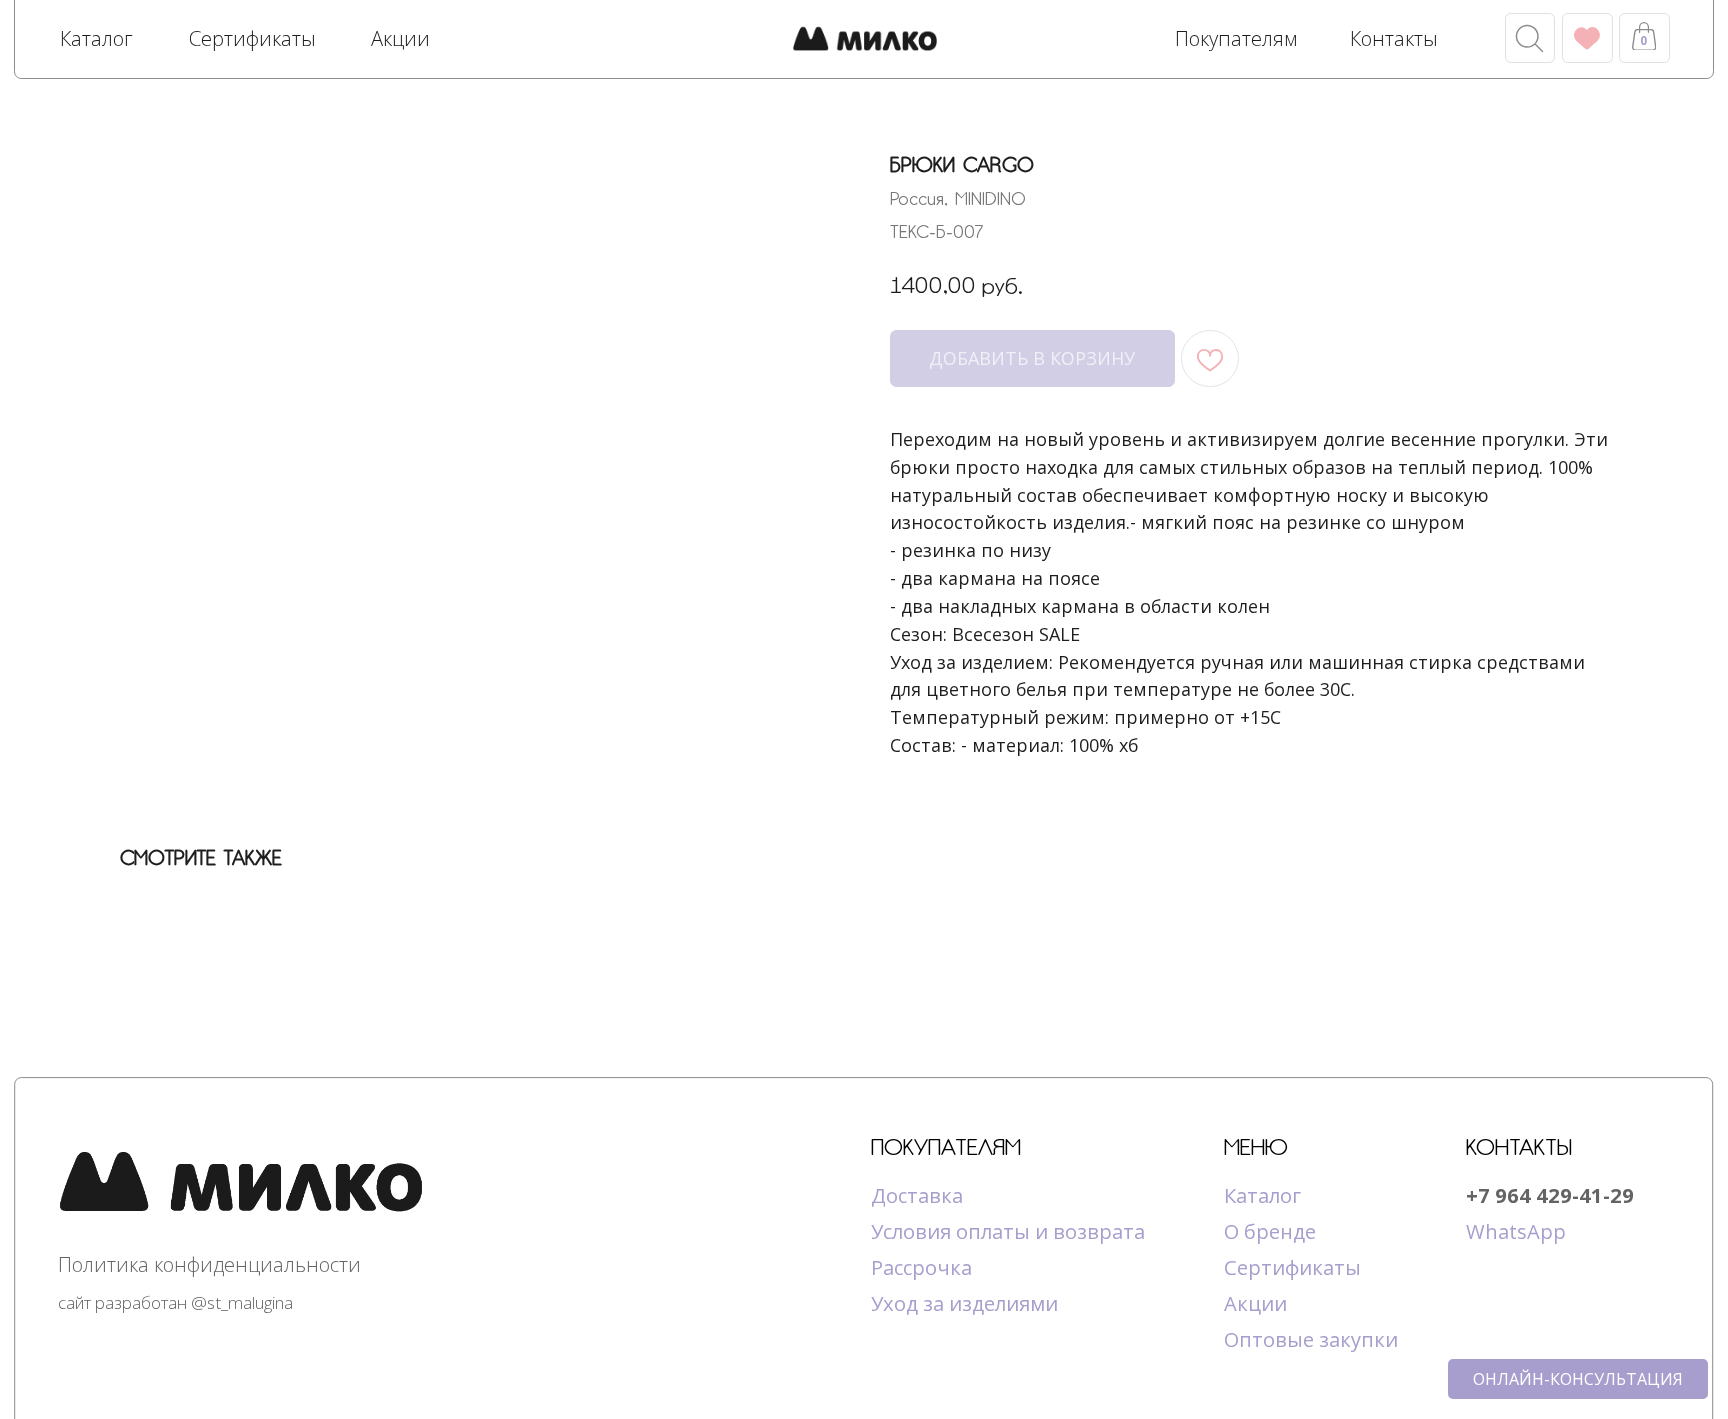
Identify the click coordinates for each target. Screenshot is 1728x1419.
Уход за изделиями (964, 1303)
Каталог (1262, 1195)
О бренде (1270, 1231)
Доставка (917, 1195)
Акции (1255, 1303)
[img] (865, 41)
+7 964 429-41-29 (1550, 1195)
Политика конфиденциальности (209, 1264)
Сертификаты (1292, 1267)
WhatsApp (1516, 1231)
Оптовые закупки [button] (1311, 1339)
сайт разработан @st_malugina (175, 1302)
